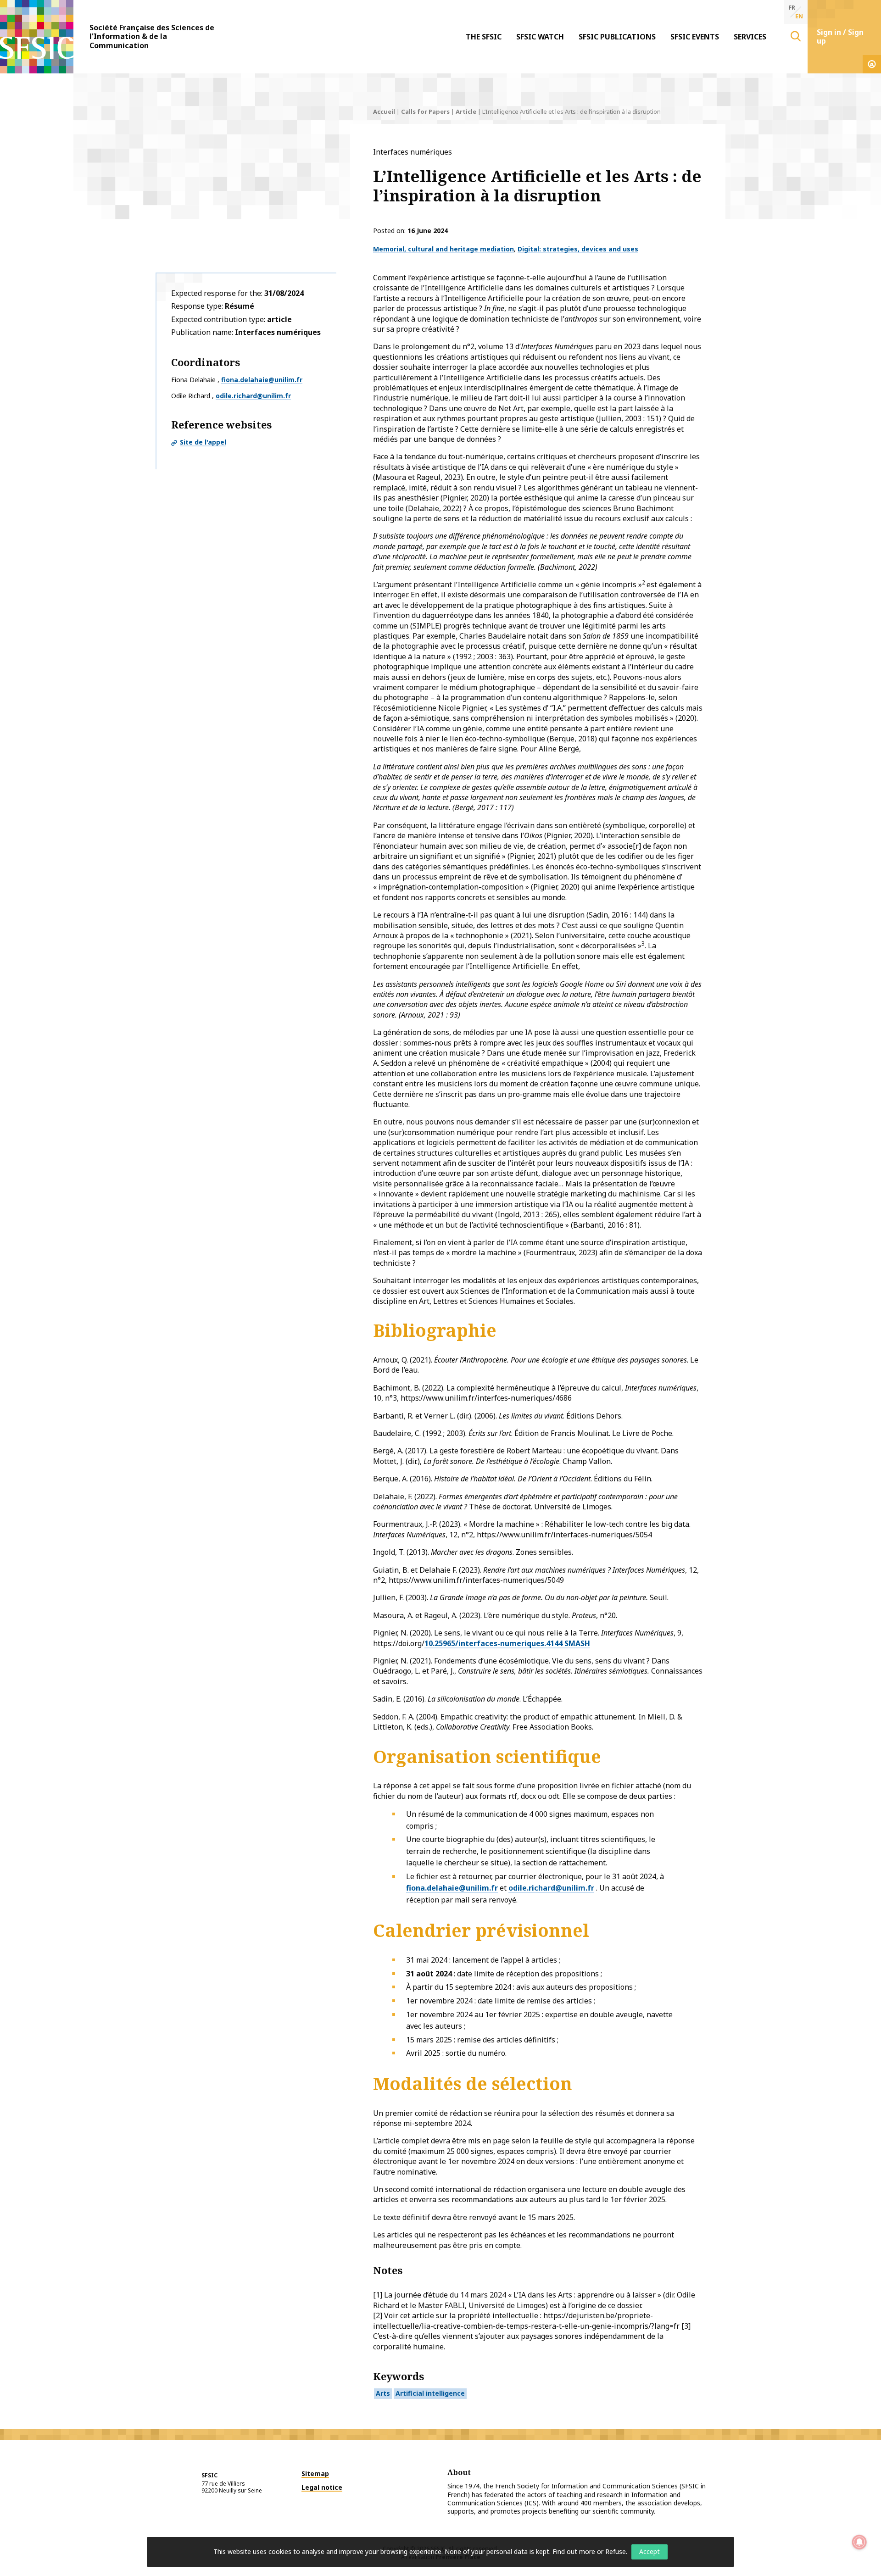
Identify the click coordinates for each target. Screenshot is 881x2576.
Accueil (384, 111)
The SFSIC (484, 37)
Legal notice (322, 2487)
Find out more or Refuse (589, 2551)
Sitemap (315, 2473)
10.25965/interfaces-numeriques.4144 (493, 1643)
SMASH (576, 1643)
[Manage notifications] (859, 2542)
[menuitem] (484, 37)
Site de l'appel (203, 442)
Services (750, 37)
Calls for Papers (425, 111)
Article (466, 111)
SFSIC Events (695, 37)
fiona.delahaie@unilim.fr (262, 380)
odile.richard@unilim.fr (253, 396)
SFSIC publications (617, 37)
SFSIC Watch (540, 37)
